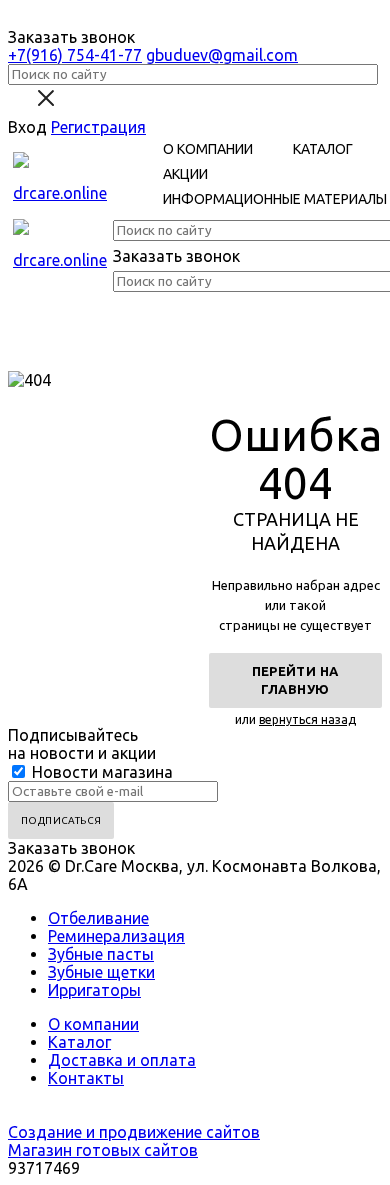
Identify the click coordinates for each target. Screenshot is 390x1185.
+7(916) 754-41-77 (75, 55)
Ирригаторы (94, 990)
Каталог (79, 1042)
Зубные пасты (101, 954)
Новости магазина (100, 772)
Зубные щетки (101, 972)
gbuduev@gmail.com (222, 55)
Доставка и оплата (122, 1060)
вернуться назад (307, 719)
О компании (93, 1024)
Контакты (86, 1078)
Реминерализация (116, 936)
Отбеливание (98, 918)
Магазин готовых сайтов (103, 1150)
